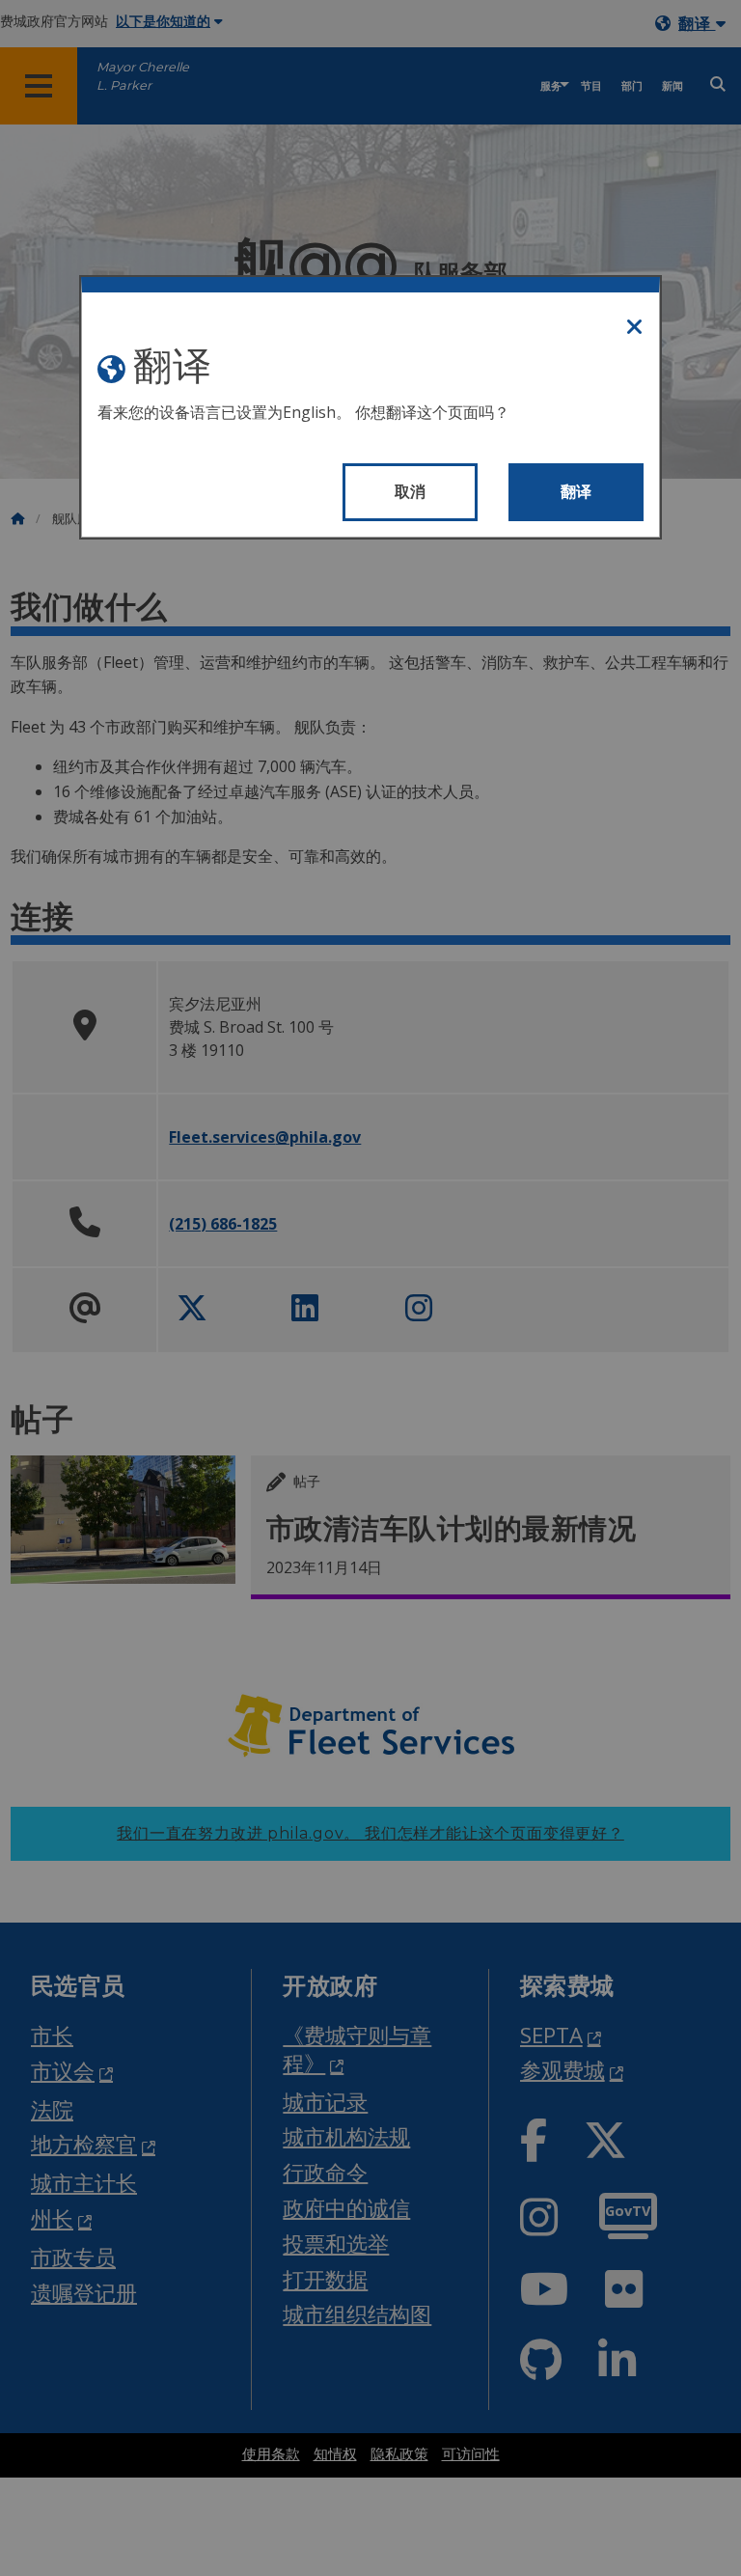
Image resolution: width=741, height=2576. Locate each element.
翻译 (576, 492)
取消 (411, 492)
